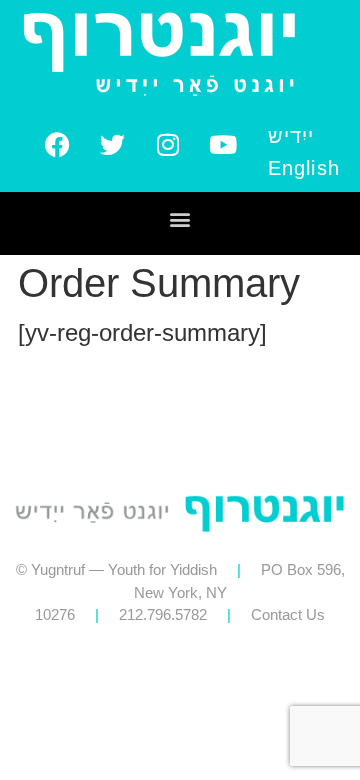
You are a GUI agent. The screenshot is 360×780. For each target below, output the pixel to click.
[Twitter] (113, 144)
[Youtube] (223, 144)
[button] (180, 218)
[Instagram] (168, 144)
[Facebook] (58, 144)
